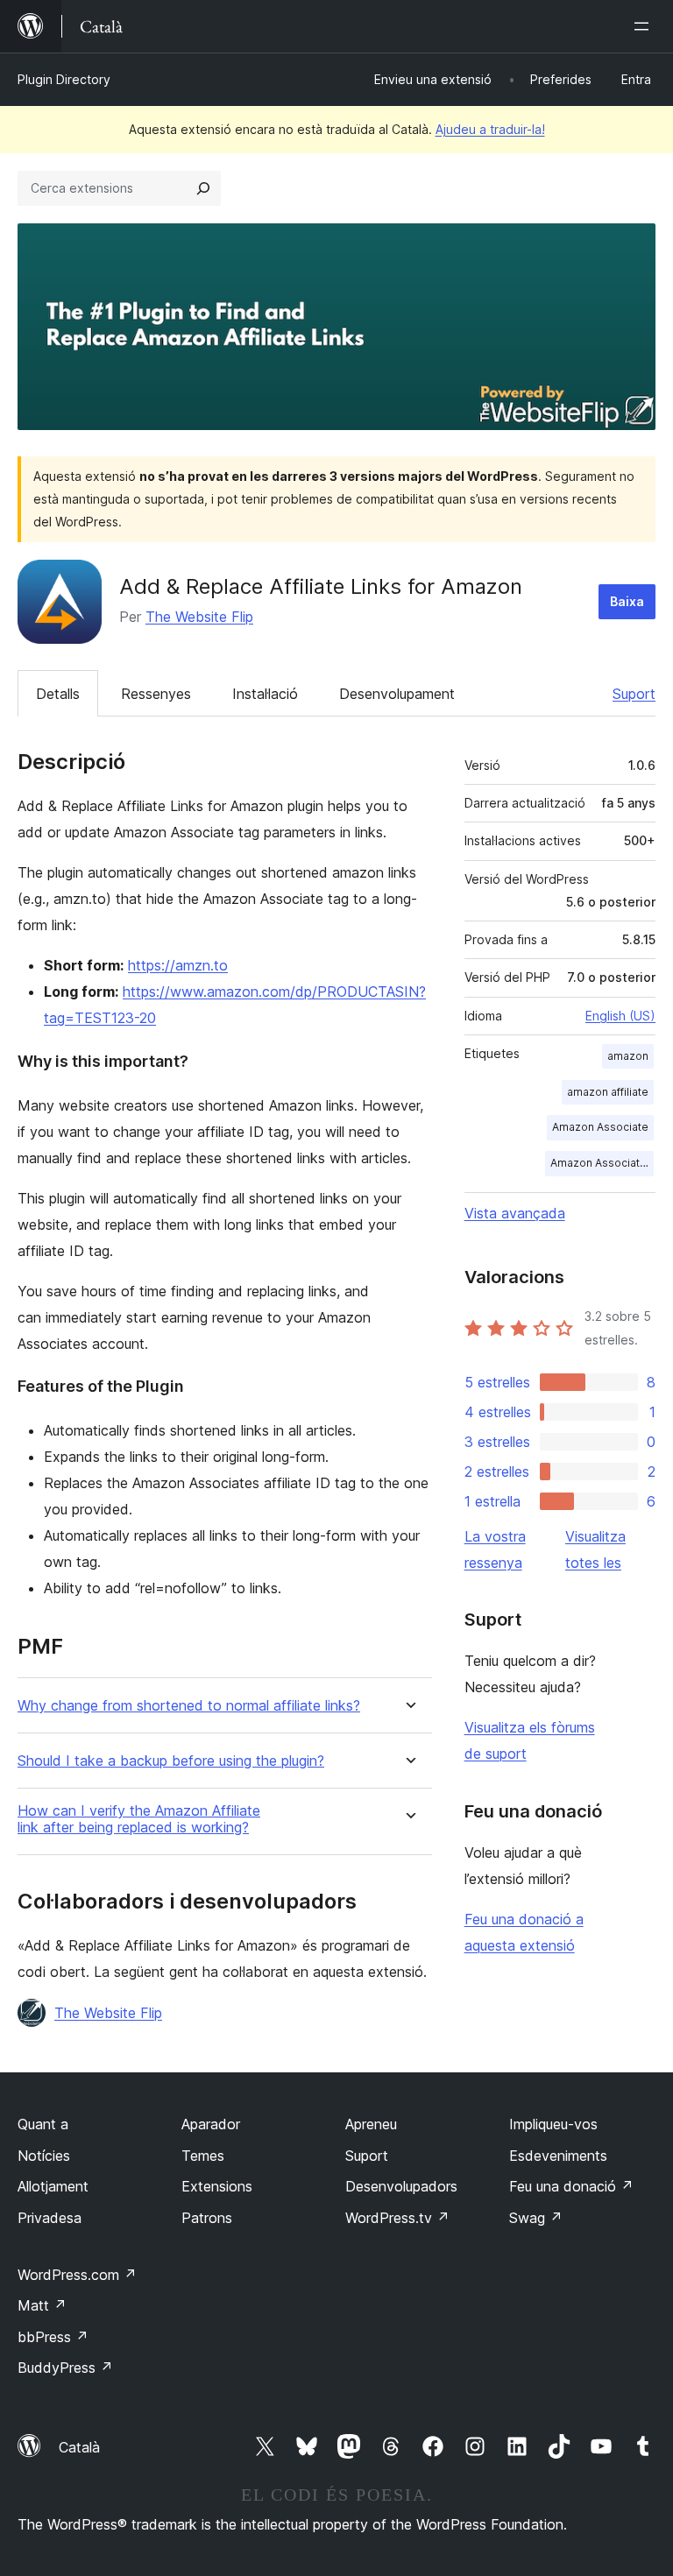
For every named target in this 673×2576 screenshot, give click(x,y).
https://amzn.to (178, 965)
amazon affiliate (608, 1092)
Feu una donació (571, 2186)
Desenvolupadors (401, 2186)
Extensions (217, 2186)
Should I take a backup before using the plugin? (171, 1761)
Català (79, 2447)
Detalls (58, 694)
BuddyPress (65, 2368)
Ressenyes (156, 694)
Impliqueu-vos (553, 2124)
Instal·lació (265, 694)
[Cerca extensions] (203, 188)
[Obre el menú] (645, 26)
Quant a (43, 2124)
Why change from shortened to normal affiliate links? (189, 1706)
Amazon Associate (600, 1127)
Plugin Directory (64, 79)
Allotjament (53, 2186)
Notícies (44, 2156)
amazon (628, 1056)
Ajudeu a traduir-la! (490, 129)
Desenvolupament (397, 694)
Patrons (207, 2218)
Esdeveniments (558, 2156)
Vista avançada (515, 1213)
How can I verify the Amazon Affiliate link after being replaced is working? (139, 1819)
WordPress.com (77, 2275)
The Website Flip (199, 617)
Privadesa (50, 2218)
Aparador (211, 2124)
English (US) (620, 1016)
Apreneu (371, 2124)
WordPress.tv (397, 2218)
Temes (203, 2156)
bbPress (53, 2337)
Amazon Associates (602, 1163)
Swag (536, 2218)
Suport (634, 694)
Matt (42, 2305)
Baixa (627, 601)
